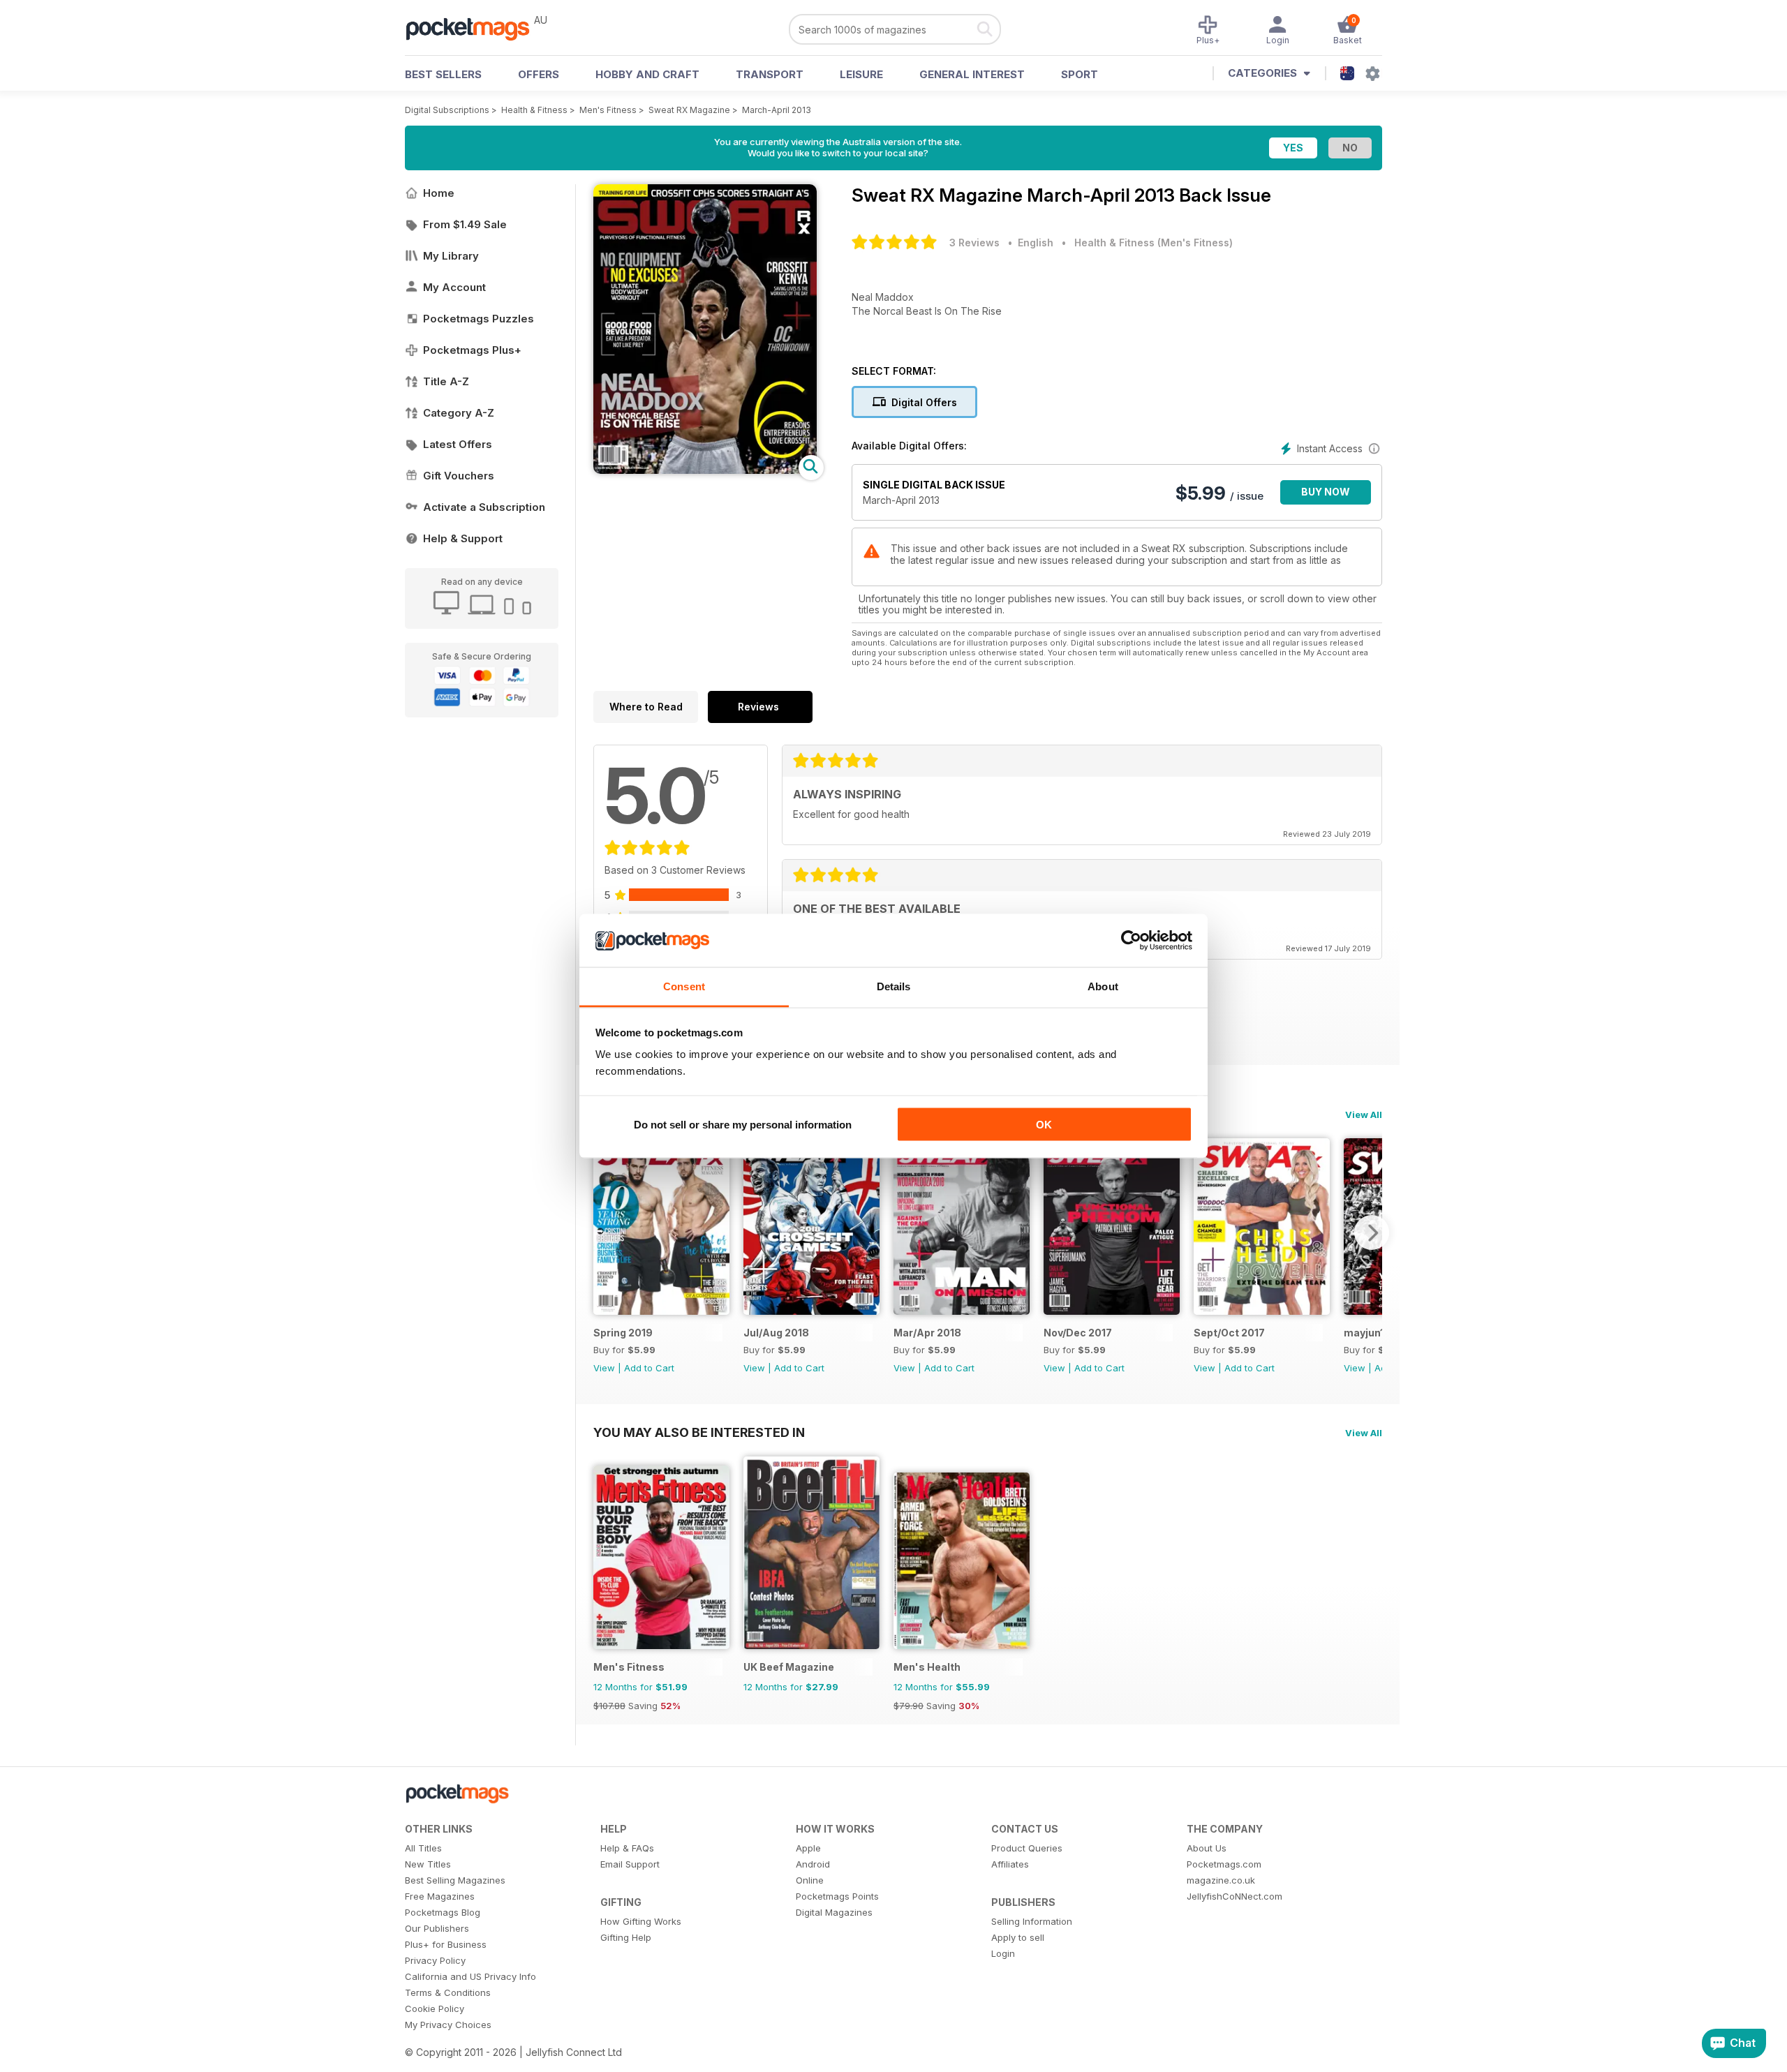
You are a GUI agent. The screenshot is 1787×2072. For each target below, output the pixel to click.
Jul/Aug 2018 (776, 1333)
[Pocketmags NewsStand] (475, 28)
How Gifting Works (641, 1921)
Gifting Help (626, 1937)
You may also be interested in (699, 1432)
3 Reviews (974, 243)
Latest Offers (458, 444)
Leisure (861, 74)
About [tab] (1103, 986)
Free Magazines (440, 1896)
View (604, 1368)
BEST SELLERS (443, 74)
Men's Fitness (608, 110)
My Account (454, 287)
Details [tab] (894, 986)
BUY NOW (1326, 492)
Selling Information (1032, 1921)
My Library (451, 256)
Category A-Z (459, 413)
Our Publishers (437, 1928)
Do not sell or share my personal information (743, 1124)
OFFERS (539, 74)
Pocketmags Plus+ (472, 350)
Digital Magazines (834, 1912)
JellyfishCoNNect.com (1234, 1896)
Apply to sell (1018, 1937)
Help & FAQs (627, 1848)
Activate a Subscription (484, 507)
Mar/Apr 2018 (927, 1333)
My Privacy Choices (448, 2025)
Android (813, 1864)
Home (439, 193)
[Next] (1372, 1232)
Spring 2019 (623, 1333)
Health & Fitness (534, 110)
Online (810, 1880)
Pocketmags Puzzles (479, 319)
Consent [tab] (684, 986)
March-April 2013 (777, 110)
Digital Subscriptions (447, 110)
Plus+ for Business (446, 1944)
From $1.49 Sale (465, 224)
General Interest (972, 74)
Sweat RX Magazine (689, 110)
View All (1364, 1115)
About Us (1207, 1848)
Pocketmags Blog (443, 1912)
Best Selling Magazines (455, 1880)
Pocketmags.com (1224, 1864)
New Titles (428, 1864)
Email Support (630, 1864)
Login (1003, 1953)
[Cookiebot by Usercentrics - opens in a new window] (1131, 941)
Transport (770, 74)
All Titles (423, 1848)
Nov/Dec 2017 (1078, 1333)
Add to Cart (649, 1368)
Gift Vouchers (459, 476)
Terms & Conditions (448, 1992)
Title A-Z (446, 381)
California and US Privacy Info (470, 1976)
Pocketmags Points (837, 1896)
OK (1044, 1124)
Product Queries (1027, 1848)
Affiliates (1010, 1864)
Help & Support (463, 538)
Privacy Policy (435, 1960)
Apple (808, 1848)
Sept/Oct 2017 (1229, 1333)
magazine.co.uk (1221, 1880)
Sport (1080, 74)
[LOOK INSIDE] (705, 470)
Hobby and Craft (647, 74)
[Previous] (604, 1232)
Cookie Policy (435, 2008)
